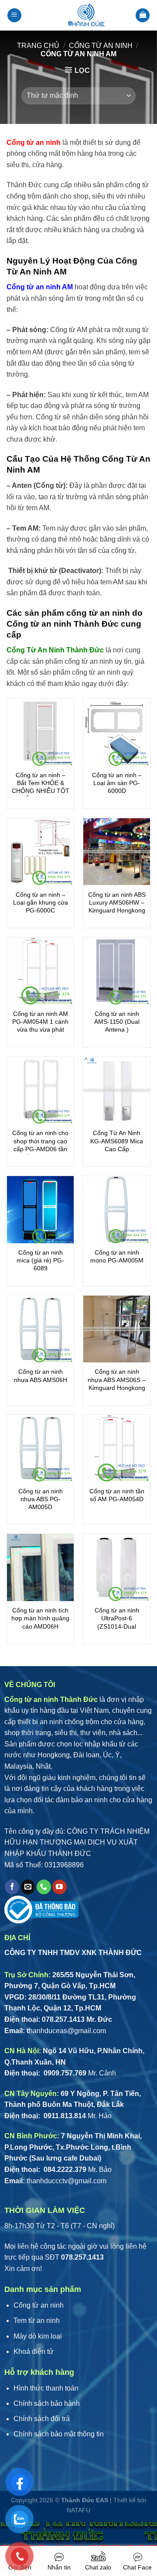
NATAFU (78, 2510)
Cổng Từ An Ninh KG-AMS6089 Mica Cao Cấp (117, 1141)
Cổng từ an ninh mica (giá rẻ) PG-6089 (40, 1260)
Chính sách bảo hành (47, 2403)
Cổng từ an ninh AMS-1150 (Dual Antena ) (117, 1022)
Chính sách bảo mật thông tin (59, 2434)
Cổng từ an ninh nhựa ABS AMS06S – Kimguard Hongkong (117, 1379)
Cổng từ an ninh (101, 46)
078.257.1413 (63, 2019)
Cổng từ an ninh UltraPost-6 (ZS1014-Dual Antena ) (117, 1622)
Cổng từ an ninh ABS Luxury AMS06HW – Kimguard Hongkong (117, 902)
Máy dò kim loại (38, 2336)
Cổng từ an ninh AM (40, 287)
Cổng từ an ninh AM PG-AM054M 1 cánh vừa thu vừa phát (40, 1022)
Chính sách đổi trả (42, 2419)
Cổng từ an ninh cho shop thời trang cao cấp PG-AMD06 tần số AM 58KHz (40, 1145)
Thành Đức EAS (85, 2500)
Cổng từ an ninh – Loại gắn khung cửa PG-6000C (41, 902)
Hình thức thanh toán (46, 2388)
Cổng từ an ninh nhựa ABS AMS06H (41, 1375)
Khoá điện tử (34, 2351)
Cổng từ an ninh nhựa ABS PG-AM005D (41, 1499)
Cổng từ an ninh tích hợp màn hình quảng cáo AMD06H (40, 1618)
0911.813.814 (64, 2116)
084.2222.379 (64, 2170)
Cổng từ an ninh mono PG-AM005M (117, 1256)
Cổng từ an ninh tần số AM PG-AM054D (117, 1495)
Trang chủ (38, 46)
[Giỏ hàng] (143, 15)
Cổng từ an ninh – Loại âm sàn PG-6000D (117, 783)
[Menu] (14, 15)
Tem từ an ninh (37, 2320)
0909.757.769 (64, 2073)
